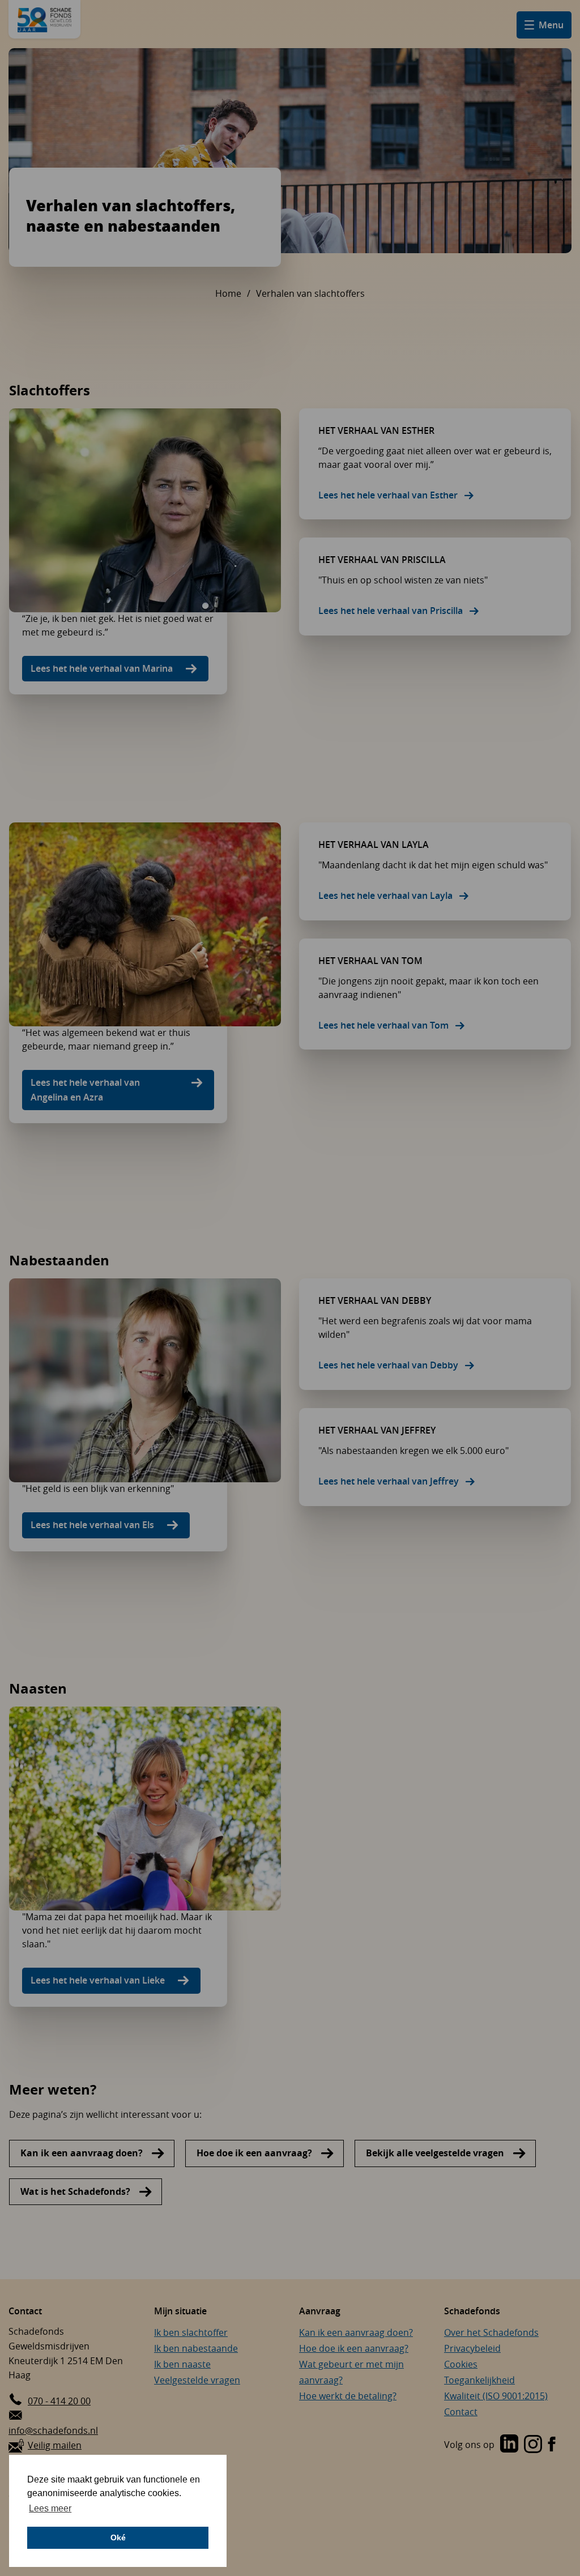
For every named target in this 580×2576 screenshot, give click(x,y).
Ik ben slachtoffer (191, 2332)
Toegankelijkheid (479, 2380)
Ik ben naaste (182, 2364)
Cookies (461, 2364)
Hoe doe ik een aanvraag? (254, 2153)
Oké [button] (118, 2537)
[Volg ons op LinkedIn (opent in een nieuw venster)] (509, 2445)
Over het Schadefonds (491, 2332)
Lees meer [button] (50, 2508)
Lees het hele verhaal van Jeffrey (389, 1481)
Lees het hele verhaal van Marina (102, 668)
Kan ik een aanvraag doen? (82, 2153)
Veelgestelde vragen (197, 2380)
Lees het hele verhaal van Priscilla (391, 611)
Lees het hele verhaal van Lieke (98, 1980)
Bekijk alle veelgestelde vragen (435, 2153)
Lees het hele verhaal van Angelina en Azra (85, 1090)
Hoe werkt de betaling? (348, 2396)
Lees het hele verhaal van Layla (385, 895)
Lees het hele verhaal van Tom (383, 1025)
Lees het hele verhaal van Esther (388, 495)
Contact (461, 2412)
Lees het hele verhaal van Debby (388, 1365)
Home (228, 293)
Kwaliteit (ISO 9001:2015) (496, 2396)
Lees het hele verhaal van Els (92, 1525)
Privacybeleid (472, 2348)
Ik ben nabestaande (196, 2348)
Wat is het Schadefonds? (75, 2191)
